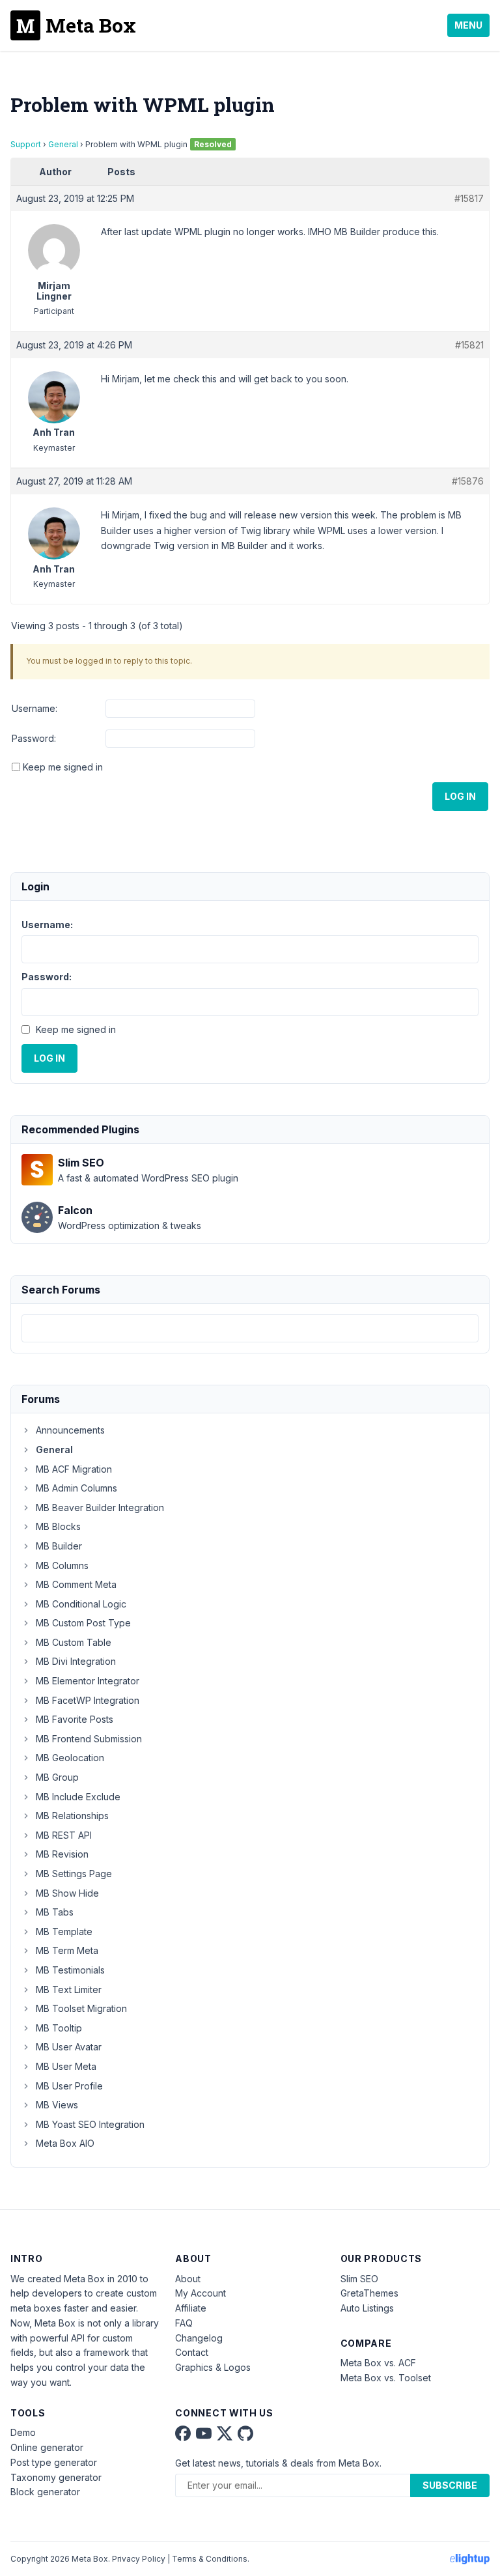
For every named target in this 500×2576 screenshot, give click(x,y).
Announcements (70, 1430)
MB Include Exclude (78, 1797)
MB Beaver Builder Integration (100, 1507)
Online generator (47, 2447)
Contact (192, 2352)
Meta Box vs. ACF (378, 2363)
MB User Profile (69, 2086)
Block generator (45, 2492)
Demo (23, 2432)
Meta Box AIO (65, 2143)
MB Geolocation (70, 1758)
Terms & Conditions (210, 2559)
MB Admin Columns (76, 1488)
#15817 (469, 198)
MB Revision (62, 1854)
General (63, 144)
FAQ (184, 2323)
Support (26, 144)
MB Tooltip (59, 2028)
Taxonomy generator (56, 2477)
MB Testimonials (70, 1970)
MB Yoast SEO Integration (90, 2124)
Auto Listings (367, 2308)
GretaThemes (369, 2293)
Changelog (199, 2338)
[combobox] (250, 1328)
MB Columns (62, 1565)
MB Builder (59, 1546)
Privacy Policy (139, 2559)
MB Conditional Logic (81, 1604)
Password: (34, 738)
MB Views (57, 2105)
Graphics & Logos (213, 2367)
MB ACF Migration (74, 1469)
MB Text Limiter (69, 1989)
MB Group (57, 1777)
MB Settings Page (74, 1874)
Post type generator (54, 2462)
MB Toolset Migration (81, 2008)
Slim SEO (359, 2279)
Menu (468, 25)
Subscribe (450, 2485)
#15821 (469, 345)
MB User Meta (66, 2066)
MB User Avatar (69, 2047)
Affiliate (191, 2308)
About (188, 2279)
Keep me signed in (63, 767)
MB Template (64, 1932)
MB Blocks (58, 1526)
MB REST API (64, 1835)
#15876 (468, 481)
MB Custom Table (74, 1642)
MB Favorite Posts (75, 1719)
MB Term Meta (67, 1950)
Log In (460, 796)
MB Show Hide (67, 1893)
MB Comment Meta (76, 1584)
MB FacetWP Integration (88, 1700)
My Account (201, 2293)
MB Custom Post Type (83, 1623)
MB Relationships (72, 1816)
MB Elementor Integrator (88, 1681)
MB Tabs (55, 1912)
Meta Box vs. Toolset (386, 2378)
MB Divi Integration (76, 1661)
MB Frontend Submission (89, 1739)
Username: (35, 708)
